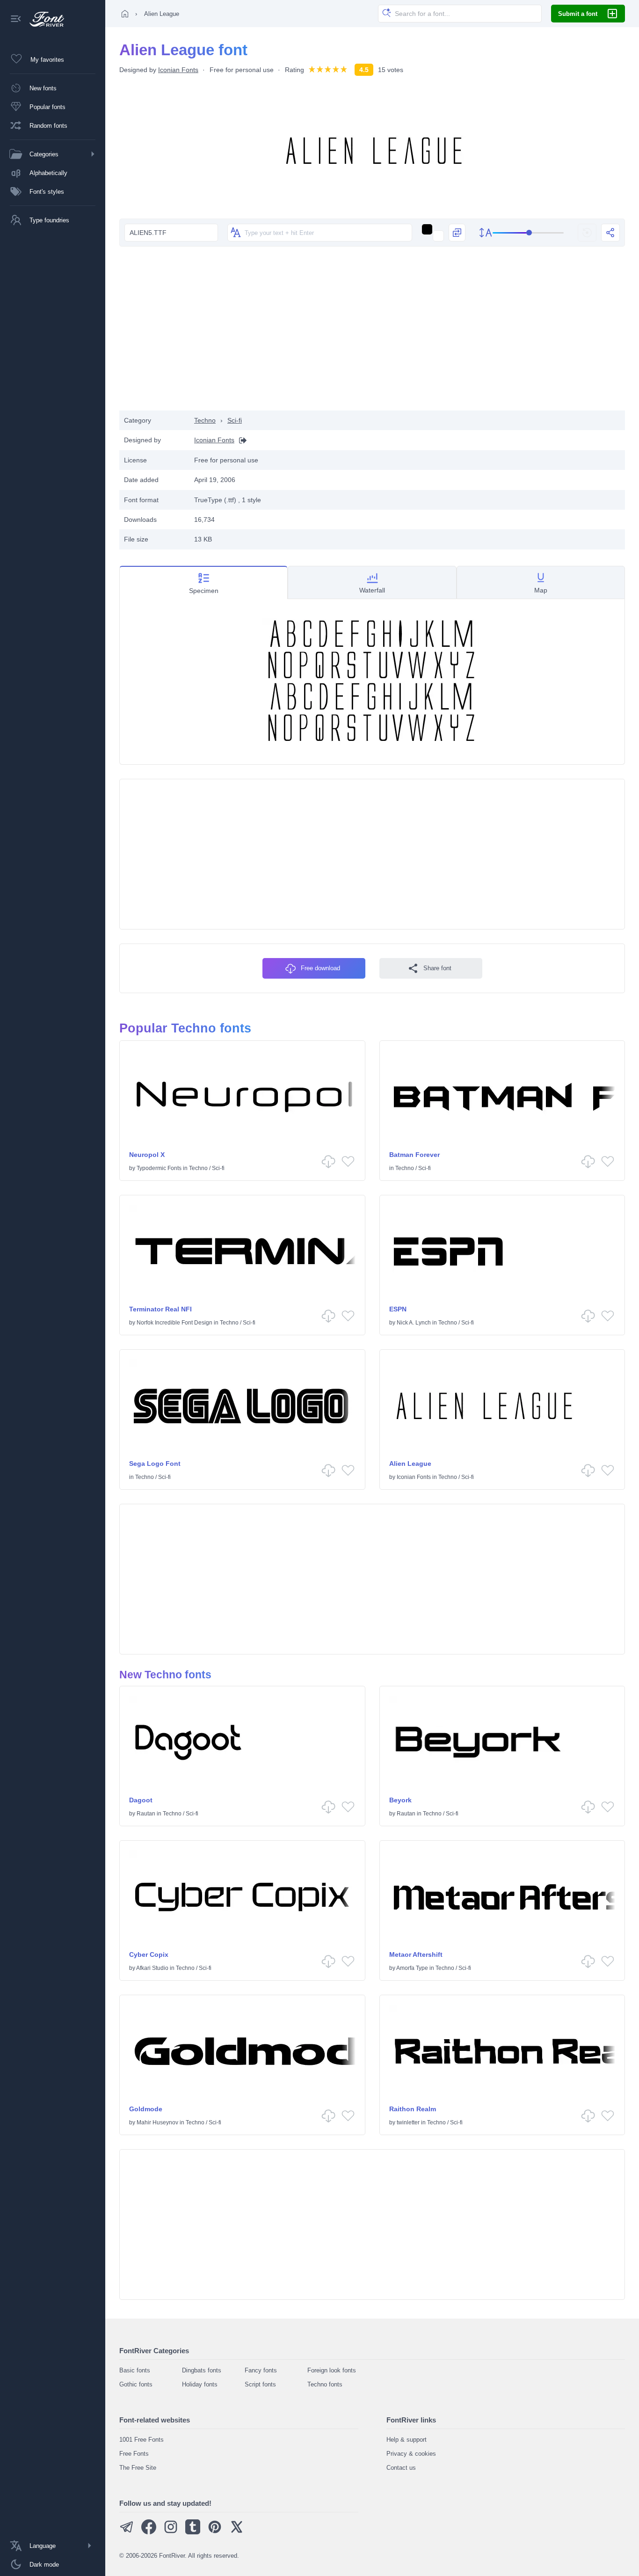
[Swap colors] (457, 233)
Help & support (407, 2440)
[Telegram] (127, 2532)
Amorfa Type (412, 1968)
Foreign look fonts (332, 2370)
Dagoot (141, 1800)
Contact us (401, 2468)
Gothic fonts (136, 2384)
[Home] (125, 14)
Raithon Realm (413, 2109)
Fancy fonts (261, 2370)
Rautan (146, 1814)
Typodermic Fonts (159, 1168)
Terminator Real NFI (160, 1309)
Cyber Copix (149, 1954)
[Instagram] (171, 2532)
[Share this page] (610, 233)
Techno (205, 420)
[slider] (528, 233)
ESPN (398, 1309)
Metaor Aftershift (416, 1954)
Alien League (410, 1464)
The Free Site (138, 2468)
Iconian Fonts (178, 70)
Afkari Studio (152, 1968)
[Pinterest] (215, 2532)
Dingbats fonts (202, 2370)
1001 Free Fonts (142, 2440)
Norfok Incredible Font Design (174, 1323)
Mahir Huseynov (157, 2122)
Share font (437, 968)
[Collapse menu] (16, 19)
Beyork (400, 1800)
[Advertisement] (372, 336)
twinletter (408, 2122)
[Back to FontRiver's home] (43, 19)
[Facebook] (149, 2532)
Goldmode (146, 2109)
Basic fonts (135, 2370)
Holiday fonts (200, 2384)
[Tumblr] (193, 2532)
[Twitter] (237, 2532)
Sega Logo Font (155, 1464)
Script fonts (260, 2384)
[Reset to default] (587, 233)
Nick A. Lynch (414, 1323)
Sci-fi (235, 420)
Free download (320, 968)
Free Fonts (134, 2454)
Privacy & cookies (411, 2454)
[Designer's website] (240, 440)
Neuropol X (147, 1155)
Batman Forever (414, 1155)
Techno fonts (325, 2384)
